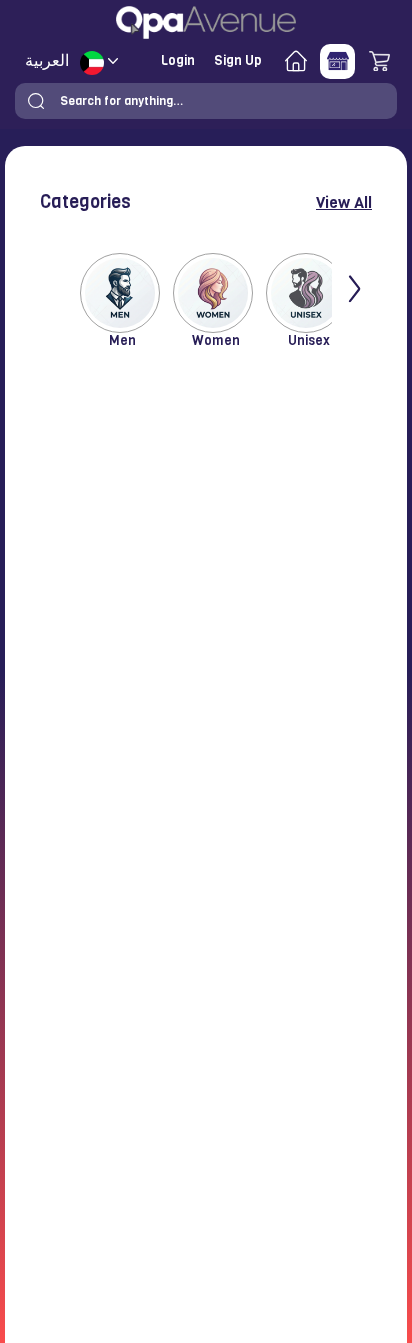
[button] (36, 101)
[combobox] (206, 101)
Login (178, 60)
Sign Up (238, 60)
